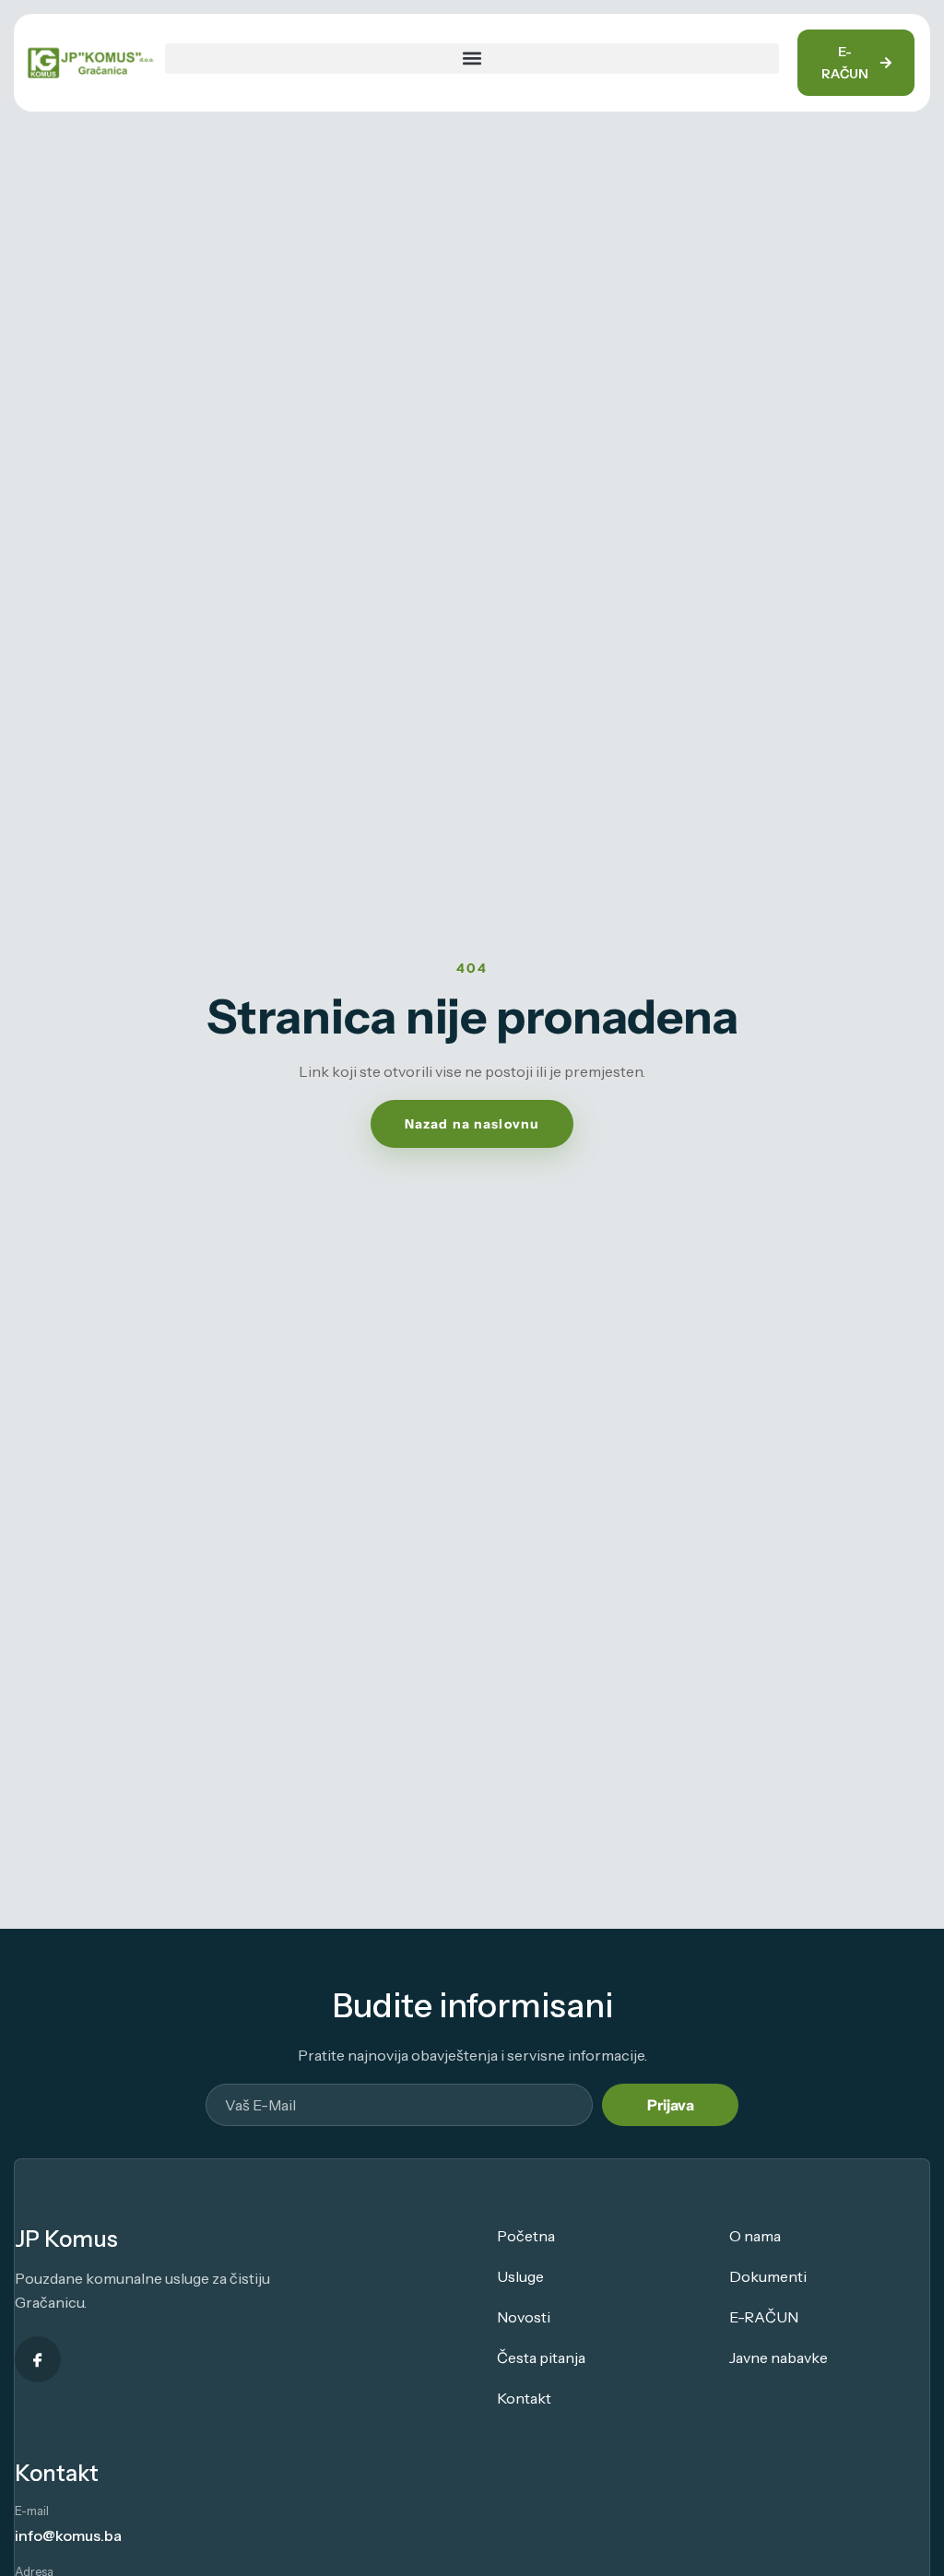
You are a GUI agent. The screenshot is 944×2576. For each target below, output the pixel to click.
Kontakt (524, 2398)
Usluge (520, 2276)
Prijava (671, 2105)
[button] (472, 59)
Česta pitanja (541, 2357)
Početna (526, 2236)
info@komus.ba (68, 2535)
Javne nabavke (779, 2357)
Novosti (524, 2317)
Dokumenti (768, 2276)
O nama (755, 2236)
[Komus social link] (38, 2359)
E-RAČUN (764, 2317)
